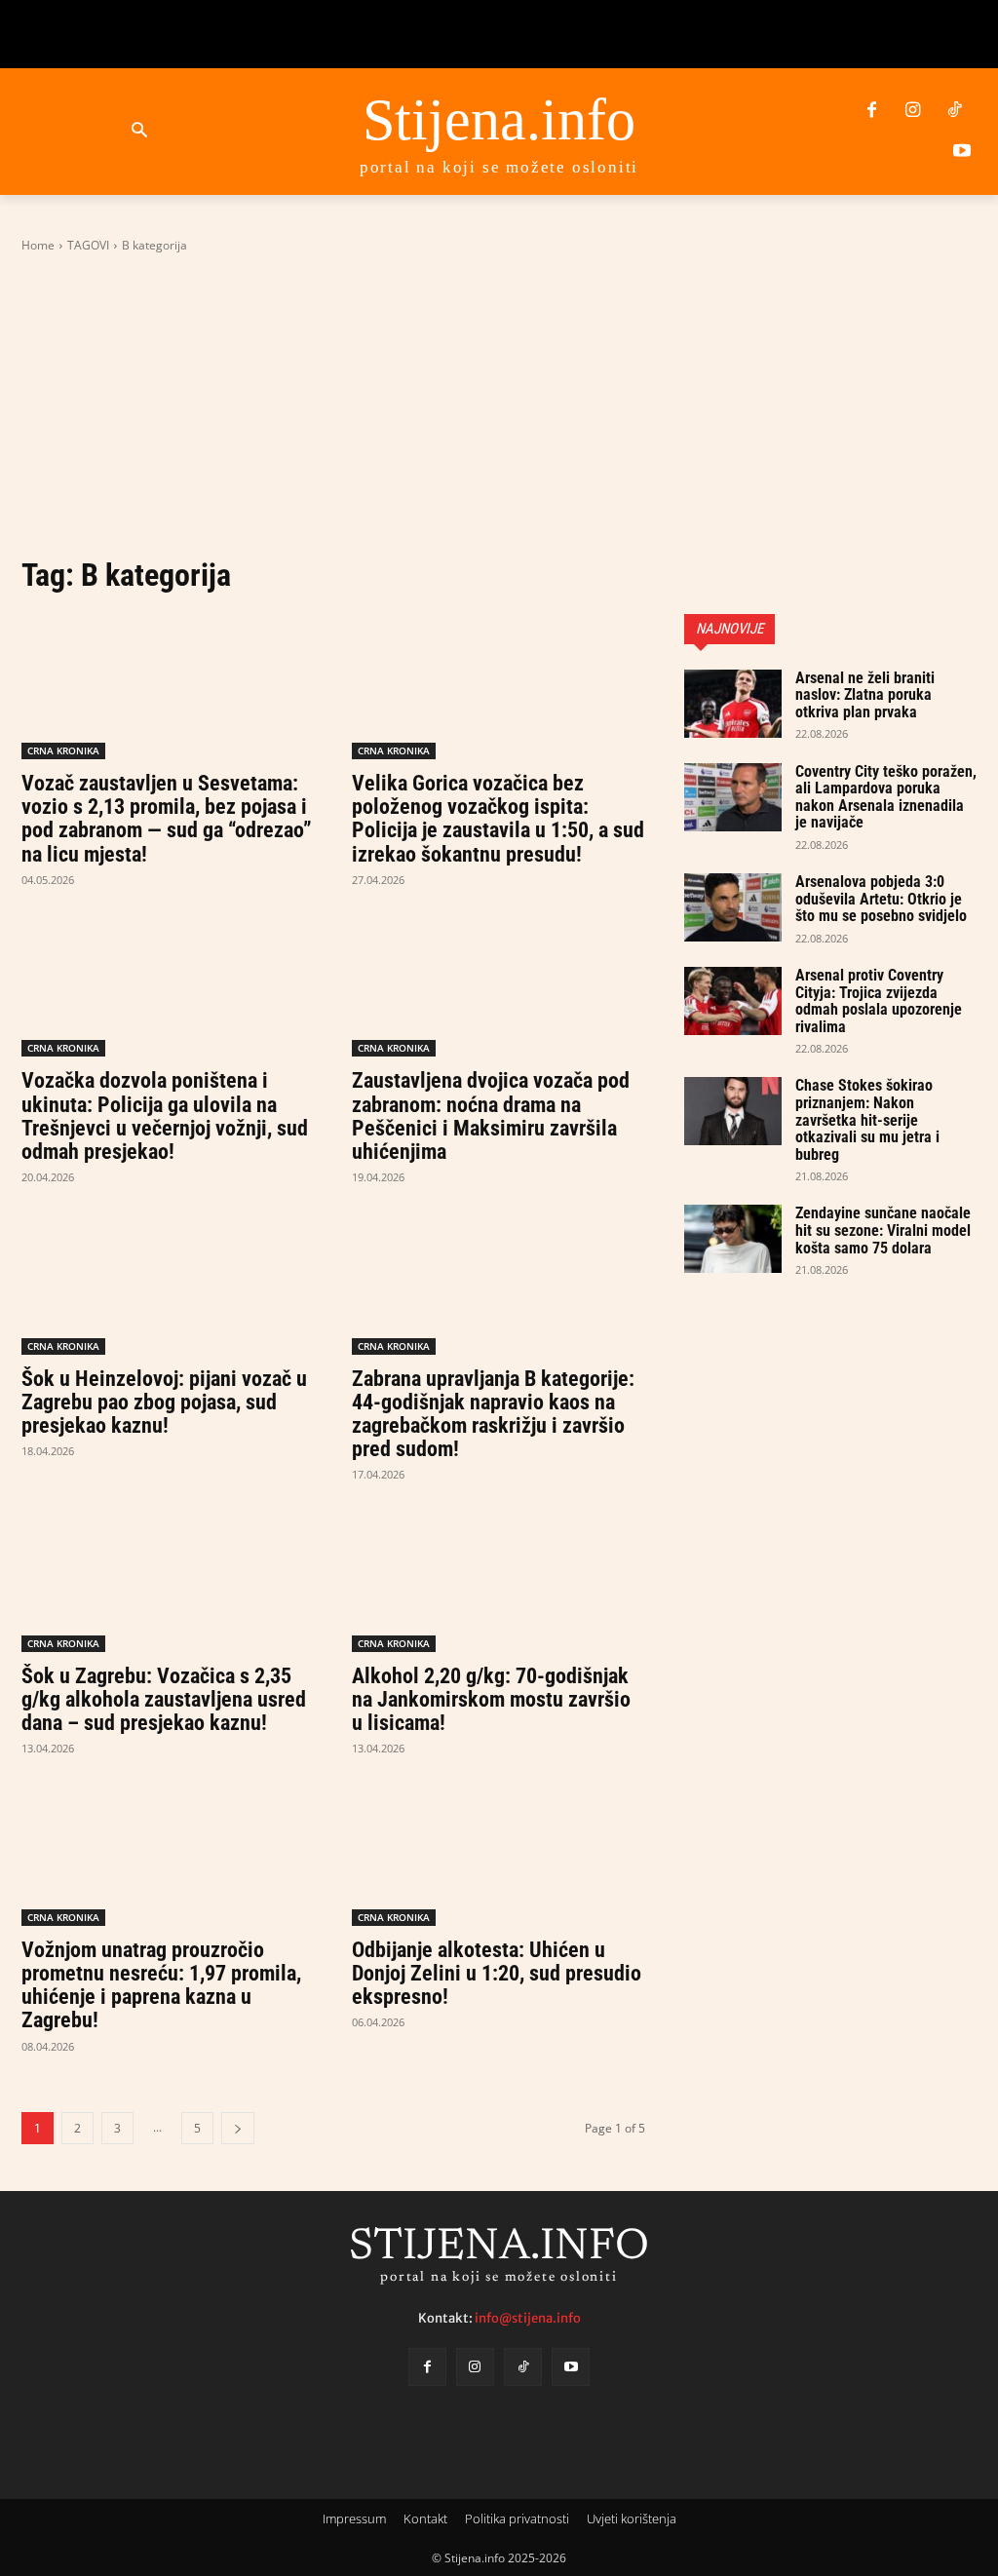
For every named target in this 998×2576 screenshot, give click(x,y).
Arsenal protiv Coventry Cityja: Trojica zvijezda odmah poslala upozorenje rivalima (879, 1001)
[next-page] (238, 2128)
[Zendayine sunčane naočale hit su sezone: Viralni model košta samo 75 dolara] (733, 1239)
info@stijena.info (528, 2317)
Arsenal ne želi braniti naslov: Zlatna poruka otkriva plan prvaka (865, 695)
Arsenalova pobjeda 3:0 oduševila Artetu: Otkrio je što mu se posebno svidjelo (881, 899)
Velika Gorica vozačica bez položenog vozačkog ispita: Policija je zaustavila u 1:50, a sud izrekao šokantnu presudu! (498, 819)
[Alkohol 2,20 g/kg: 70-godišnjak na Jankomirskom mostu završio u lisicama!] (499, 1578)
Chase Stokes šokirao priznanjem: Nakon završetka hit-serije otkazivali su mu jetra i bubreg (867, 1119)
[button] (139, 131)
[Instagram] (913, 111)
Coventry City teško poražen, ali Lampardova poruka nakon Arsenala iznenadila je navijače (886, 797)
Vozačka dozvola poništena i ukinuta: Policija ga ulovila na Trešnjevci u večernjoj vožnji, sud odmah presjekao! (165, 1116)
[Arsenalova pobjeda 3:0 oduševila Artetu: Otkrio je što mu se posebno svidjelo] (733, 907)
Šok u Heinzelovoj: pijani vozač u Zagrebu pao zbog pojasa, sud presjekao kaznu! (164, 1402)
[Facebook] (871, 111)
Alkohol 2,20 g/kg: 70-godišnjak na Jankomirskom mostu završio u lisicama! (491, 1699)
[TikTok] (954, 111)
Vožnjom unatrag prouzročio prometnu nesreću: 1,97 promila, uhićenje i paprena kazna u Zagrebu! (161, 1985)
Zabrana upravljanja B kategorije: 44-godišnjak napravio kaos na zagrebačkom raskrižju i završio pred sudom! (493, 1414)
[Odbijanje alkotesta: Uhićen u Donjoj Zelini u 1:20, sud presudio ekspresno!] (499, 1852)
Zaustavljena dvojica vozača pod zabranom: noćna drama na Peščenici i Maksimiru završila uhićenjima (491, 1116)
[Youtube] (962, 152)
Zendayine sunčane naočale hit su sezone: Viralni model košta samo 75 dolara (883, 1230)
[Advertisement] (499, 404)
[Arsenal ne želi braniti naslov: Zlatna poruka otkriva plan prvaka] (733, 704)
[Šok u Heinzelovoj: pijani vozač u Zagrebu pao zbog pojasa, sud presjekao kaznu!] (168, 1281)
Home (38, 245)
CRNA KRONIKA (63, 750)
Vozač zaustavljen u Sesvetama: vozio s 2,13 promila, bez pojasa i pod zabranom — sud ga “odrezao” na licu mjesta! (167, 819)
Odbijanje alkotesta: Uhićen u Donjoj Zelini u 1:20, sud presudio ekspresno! (497, 1973)
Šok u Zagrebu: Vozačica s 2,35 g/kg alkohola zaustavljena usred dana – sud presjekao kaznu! (164, 1699)
